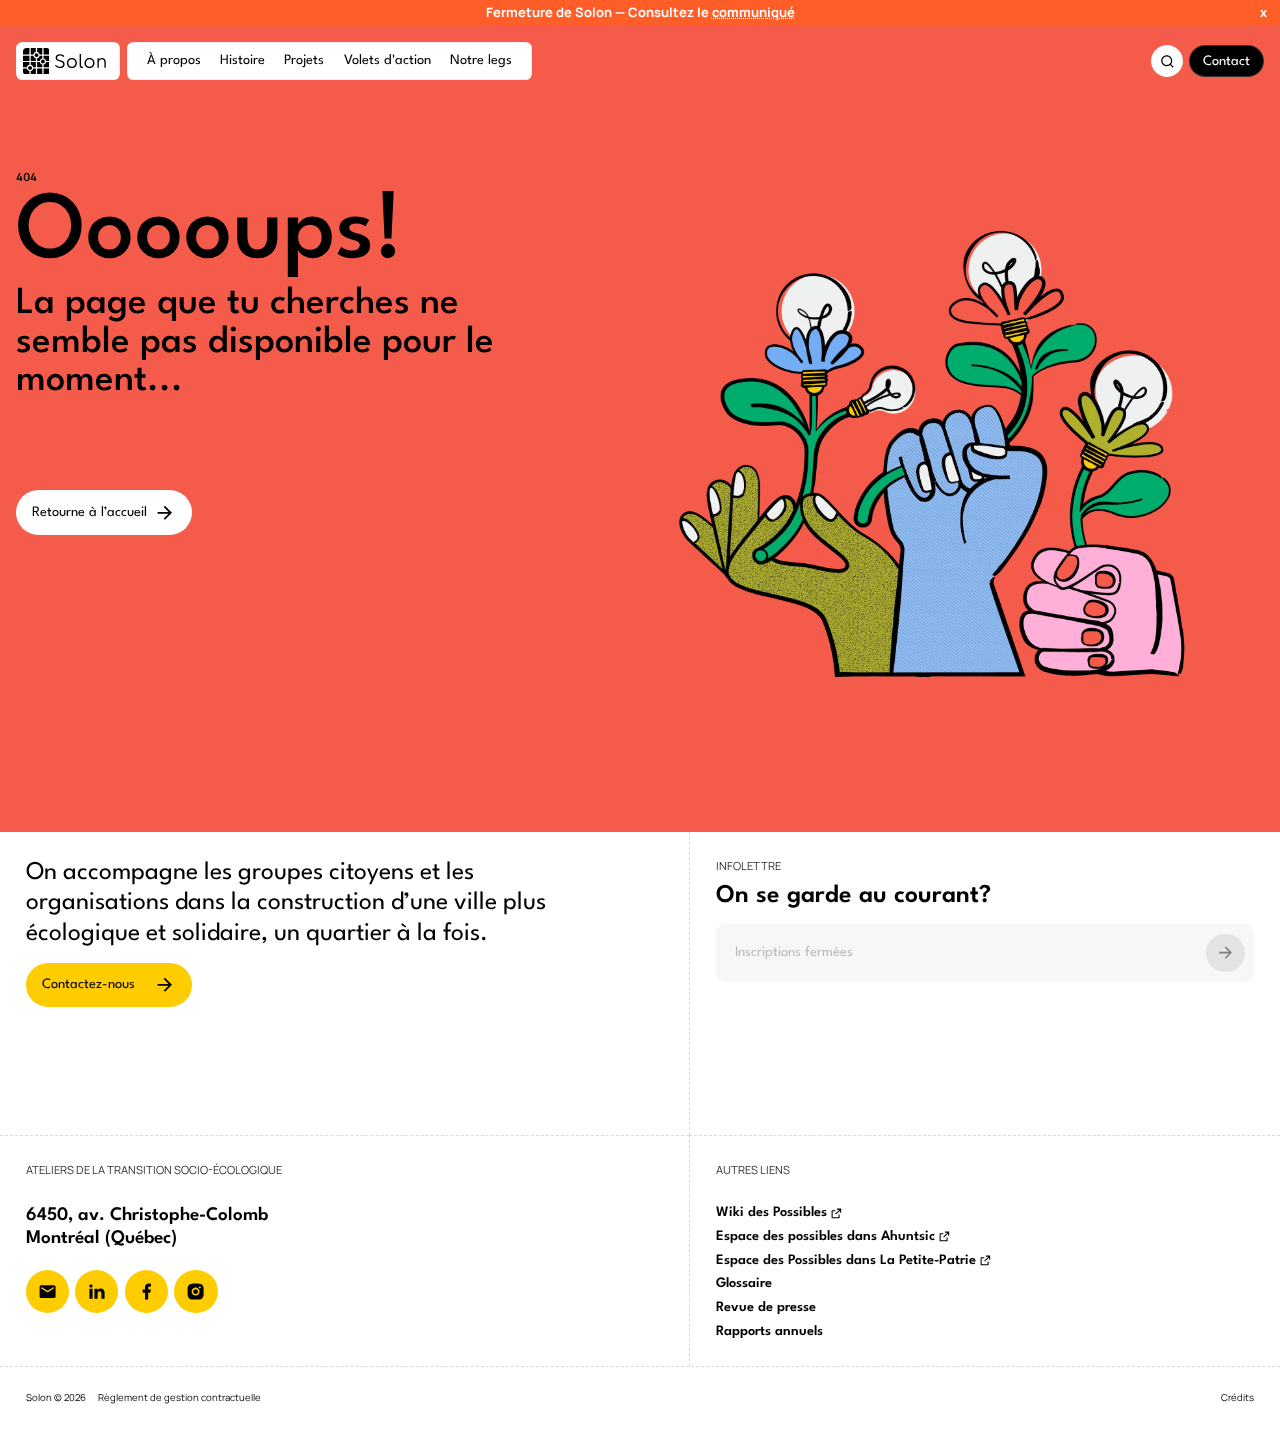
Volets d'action (387, 60)
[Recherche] (1167, 61)
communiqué (753, 12)
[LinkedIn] (96, 1291)
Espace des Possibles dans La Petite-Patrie (846, 1260)
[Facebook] (146, 1291)
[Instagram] (195, 1291)
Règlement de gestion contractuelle (179, 1398)
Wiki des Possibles (771, 1212)
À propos (174, 60)
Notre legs (481, 60)
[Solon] (68, 61)
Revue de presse (766, 1307)
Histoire (242, 60)
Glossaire (744, 1283)
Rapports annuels (769, 1331)
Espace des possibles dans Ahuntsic (825, 1236)
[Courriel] (47, 1291)
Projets (304, 60)
